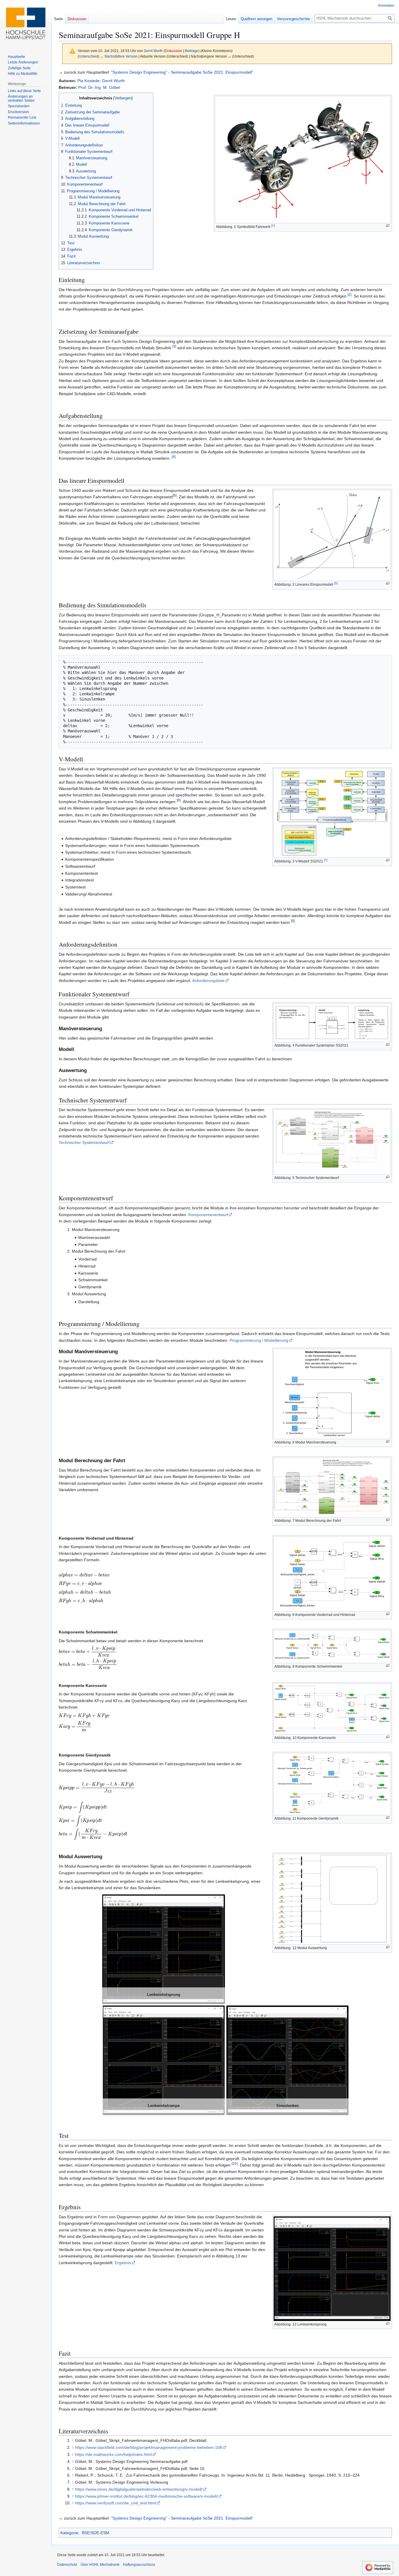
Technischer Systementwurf (84, 1142)
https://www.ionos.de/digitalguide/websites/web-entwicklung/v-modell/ (139, 2489)
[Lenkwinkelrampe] (164, 2060)
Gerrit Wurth (113, 81)
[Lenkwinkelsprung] (164, 1949)
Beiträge (192, 51)
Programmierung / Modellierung (259, 1340)
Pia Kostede (89, 81)
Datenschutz (67, 2565)
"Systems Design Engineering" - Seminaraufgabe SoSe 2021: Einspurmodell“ (182, 72)
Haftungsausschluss (139, 2565)
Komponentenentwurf (208, 1215)
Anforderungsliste (208, 981)
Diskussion (174, 51)
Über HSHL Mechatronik (100, 2565)
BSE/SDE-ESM (96, 2533)
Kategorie (69, 2533)
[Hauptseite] (26, 23)
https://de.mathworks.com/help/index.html (113, 2454)
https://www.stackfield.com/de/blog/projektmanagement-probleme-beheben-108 (149, 2447)
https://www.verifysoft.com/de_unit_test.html (116, 2503)
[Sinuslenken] (288, 2060)
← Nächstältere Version (119, 56)
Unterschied (89, 56)
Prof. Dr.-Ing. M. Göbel (99, 87)
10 (235, 2163)
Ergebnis (123, 2263)
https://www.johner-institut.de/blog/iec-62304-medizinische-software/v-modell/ (146, 2496)
